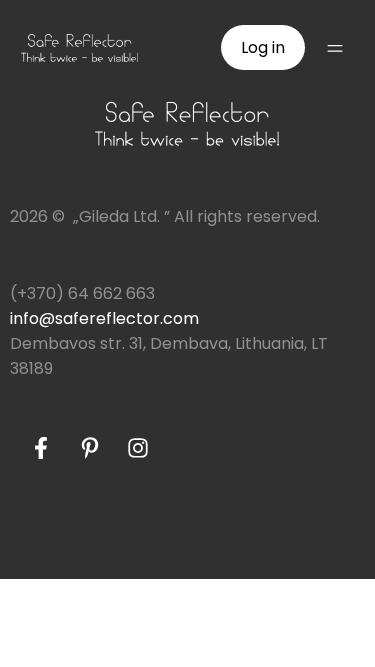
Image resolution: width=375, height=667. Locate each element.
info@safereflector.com (104, 318)
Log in (263, 47)
